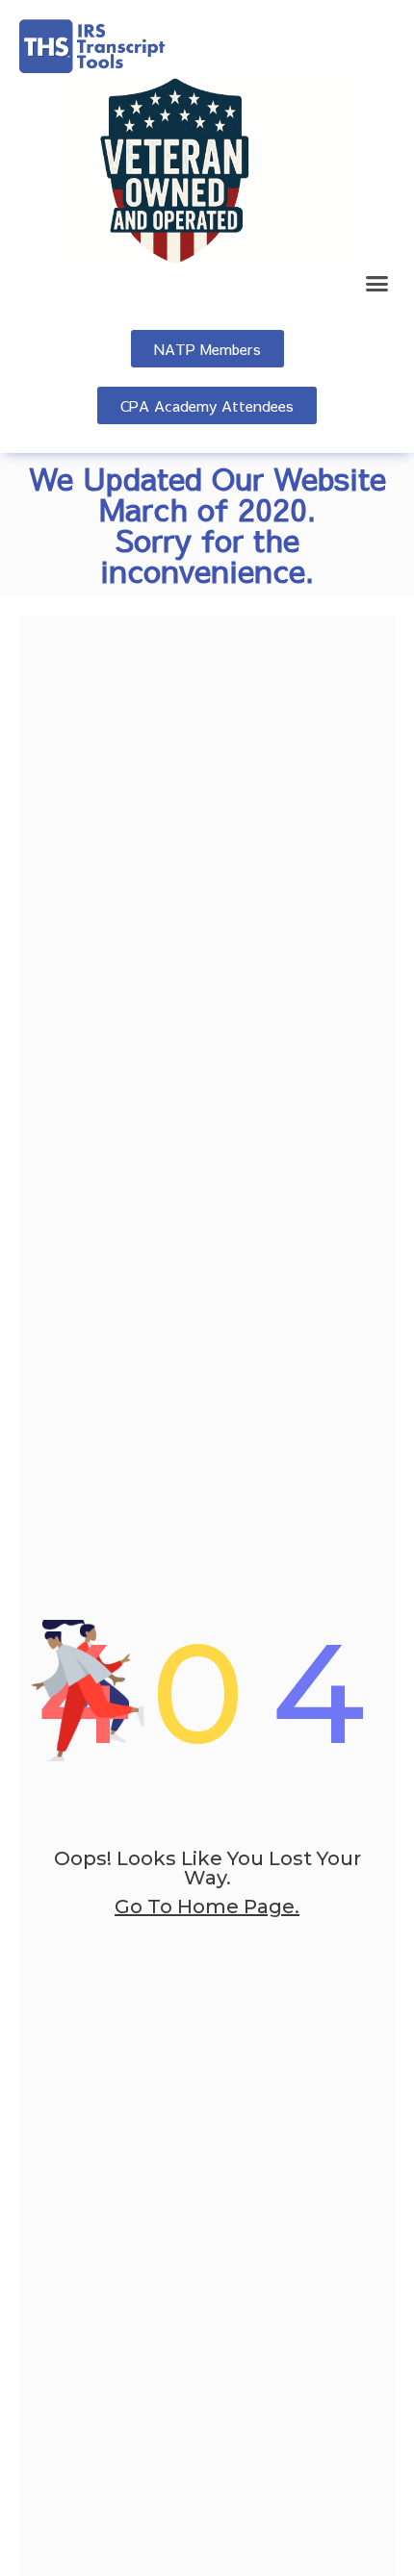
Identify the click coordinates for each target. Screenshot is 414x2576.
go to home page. (207, 1907)
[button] (377, 284)
